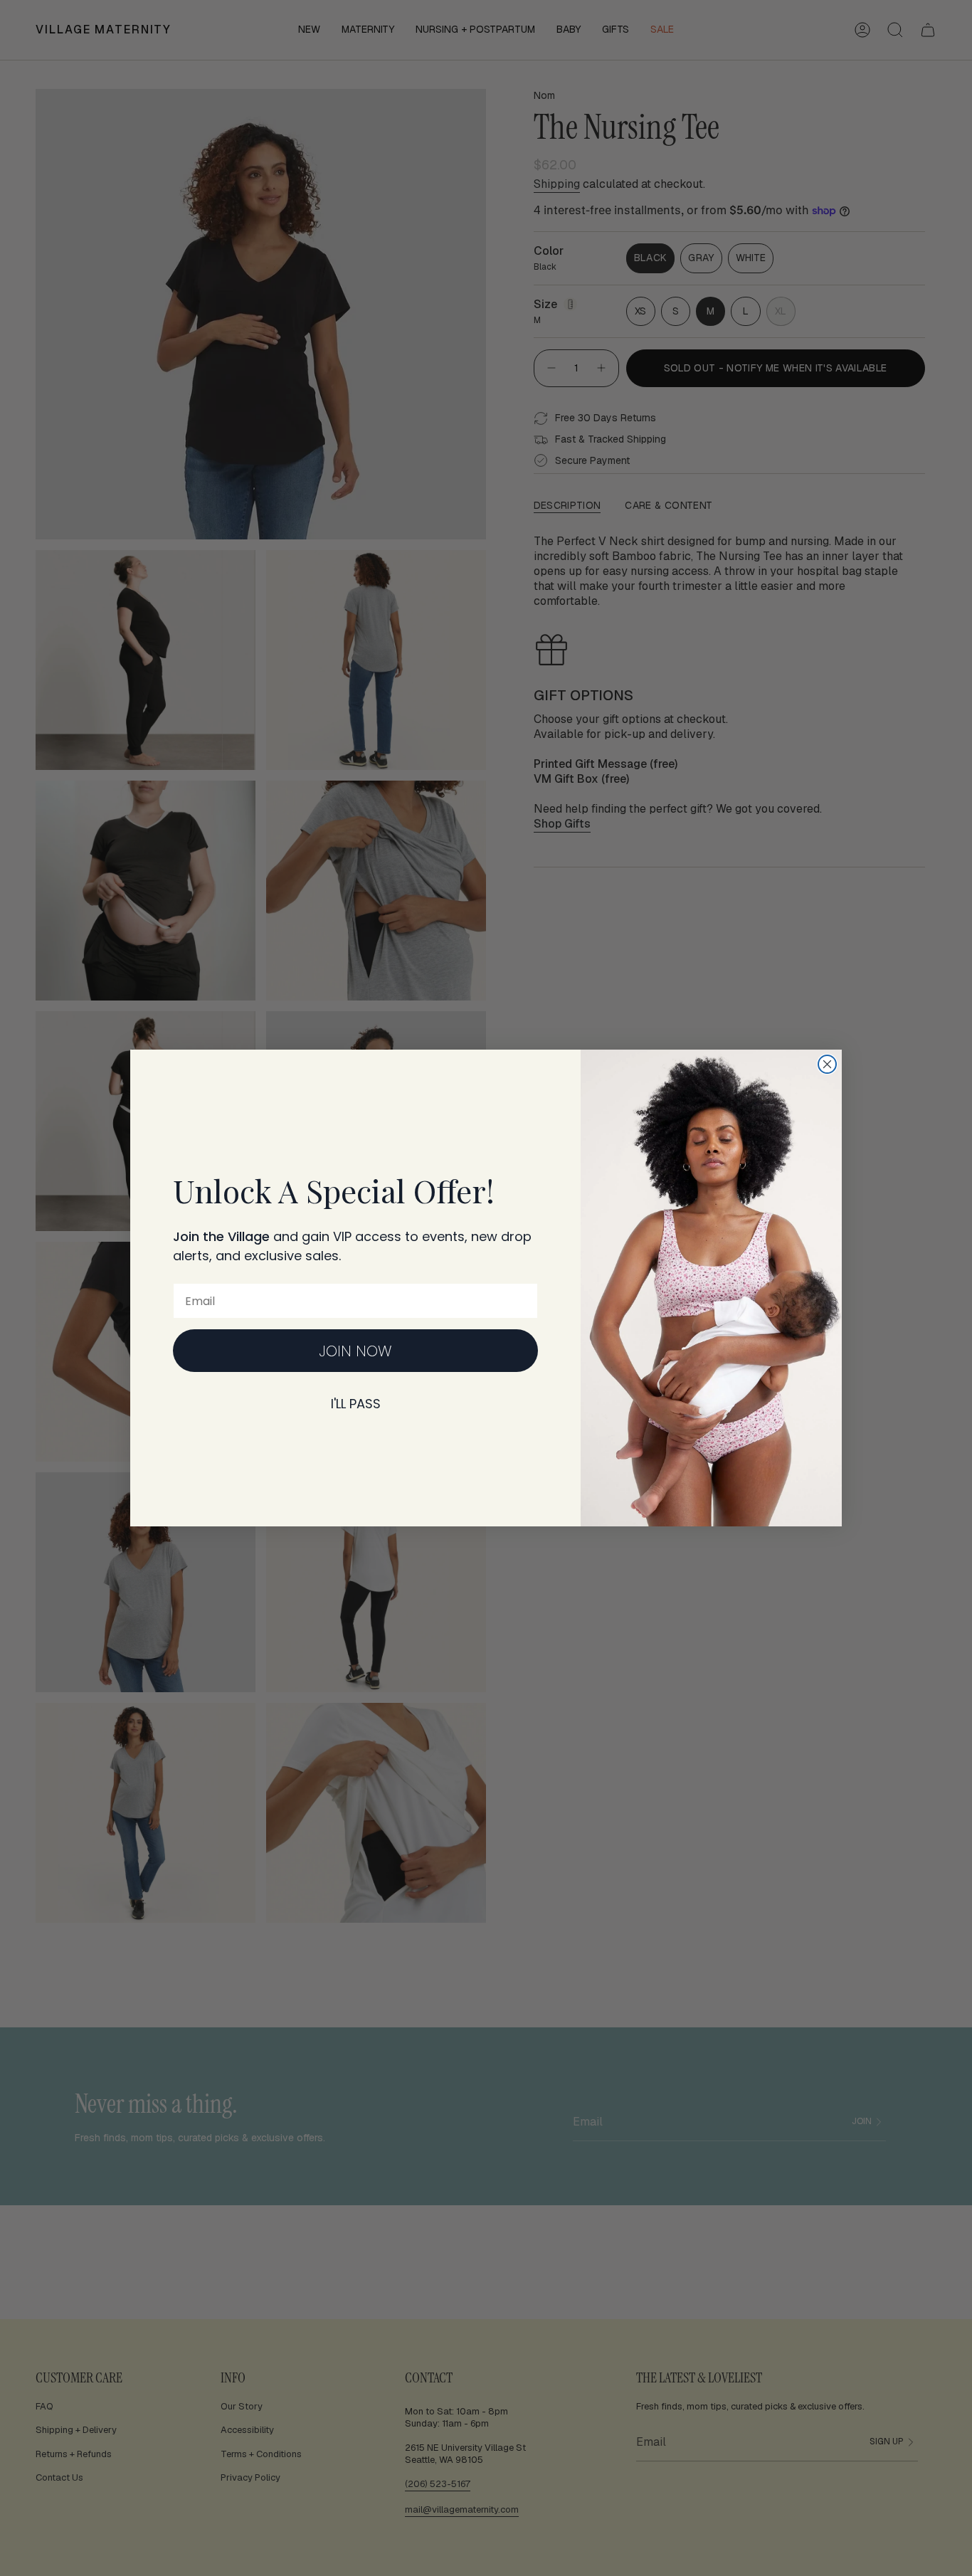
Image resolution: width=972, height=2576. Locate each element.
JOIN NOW (355, 1351)
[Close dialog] (827, 1064)
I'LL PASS (356, 1404)
